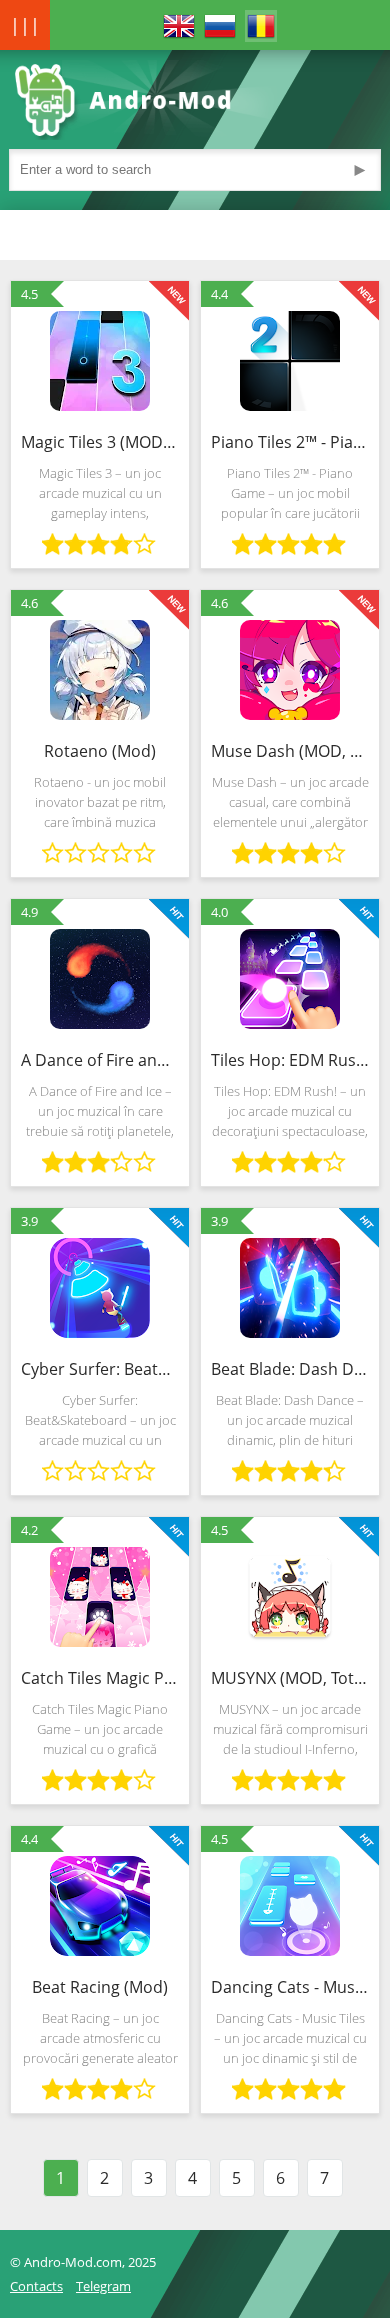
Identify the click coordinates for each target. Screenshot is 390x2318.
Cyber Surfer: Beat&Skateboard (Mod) (100, 1369)
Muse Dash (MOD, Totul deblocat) (290, 751)
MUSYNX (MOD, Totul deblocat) (290, 1678)
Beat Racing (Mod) (100, 1987)
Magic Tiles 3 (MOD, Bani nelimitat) (100, 442)
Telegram (103, 2286)
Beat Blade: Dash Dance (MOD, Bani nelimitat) (290, 1369)
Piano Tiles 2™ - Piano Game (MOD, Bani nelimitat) (290, 442)
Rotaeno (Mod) (100, 751)
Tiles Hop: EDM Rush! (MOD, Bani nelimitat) (290, 1060)
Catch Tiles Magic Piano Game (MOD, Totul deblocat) (100, 1678)
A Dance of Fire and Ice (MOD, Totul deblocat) (100, 1060)
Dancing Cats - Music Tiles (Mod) (290, 1987)
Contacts (36, 2286)
